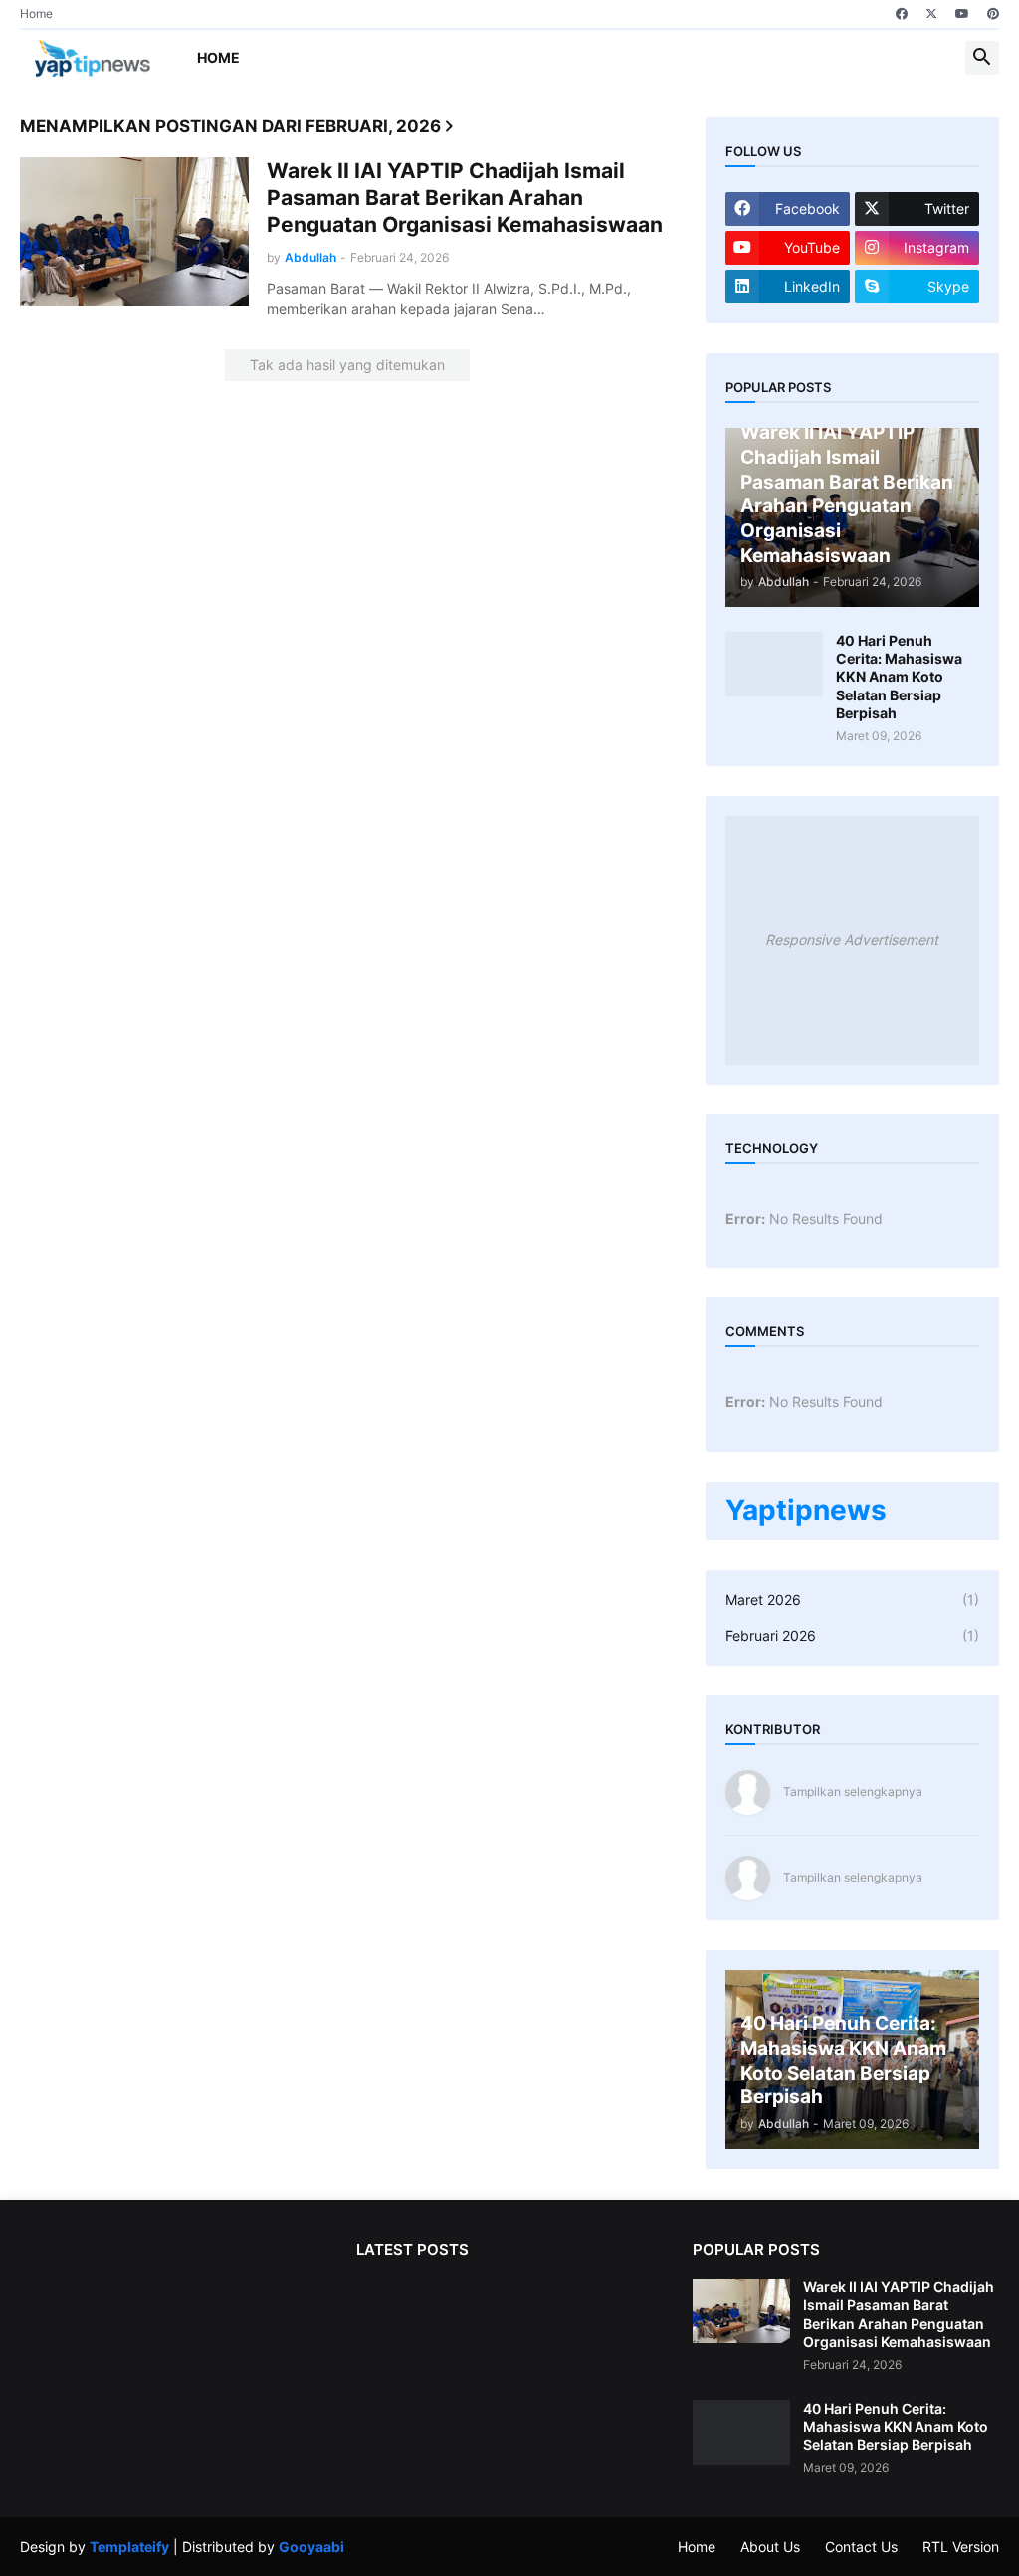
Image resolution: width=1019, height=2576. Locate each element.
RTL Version (961, 2547)
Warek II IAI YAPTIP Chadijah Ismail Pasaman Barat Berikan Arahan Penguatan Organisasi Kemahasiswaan (465, 198)
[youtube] (962, 14)
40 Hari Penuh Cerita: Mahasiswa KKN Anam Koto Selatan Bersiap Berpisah (899, 677)
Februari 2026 (852, 1635)
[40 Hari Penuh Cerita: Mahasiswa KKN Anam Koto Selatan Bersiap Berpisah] (774, 664)
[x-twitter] (931, 14)
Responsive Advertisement (852, 940)
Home (36, 13)
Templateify (129, 2547)
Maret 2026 (852, 1599)
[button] (982, 58)
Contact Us (861, 2547)
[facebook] (902, 14)
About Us (770, 2547)
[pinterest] (993, 14)
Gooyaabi (311, 2547)
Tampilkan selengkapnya (853, 1791)
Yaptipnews (806, 1510)
